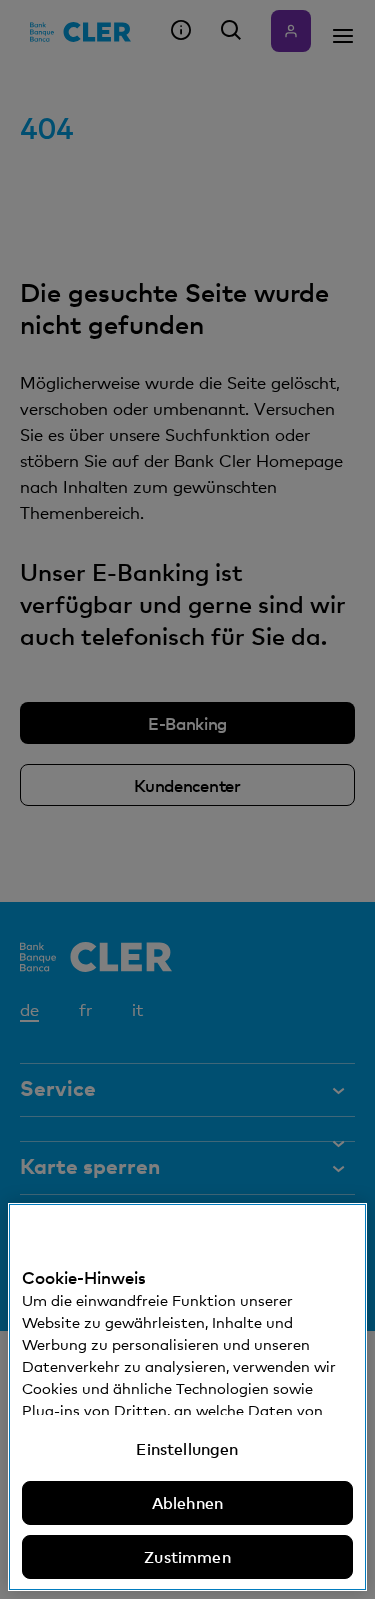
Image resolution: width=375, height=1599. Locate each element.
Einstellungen (187, 1449)
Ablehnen (187, 1503)
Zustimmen (187, 1557)
